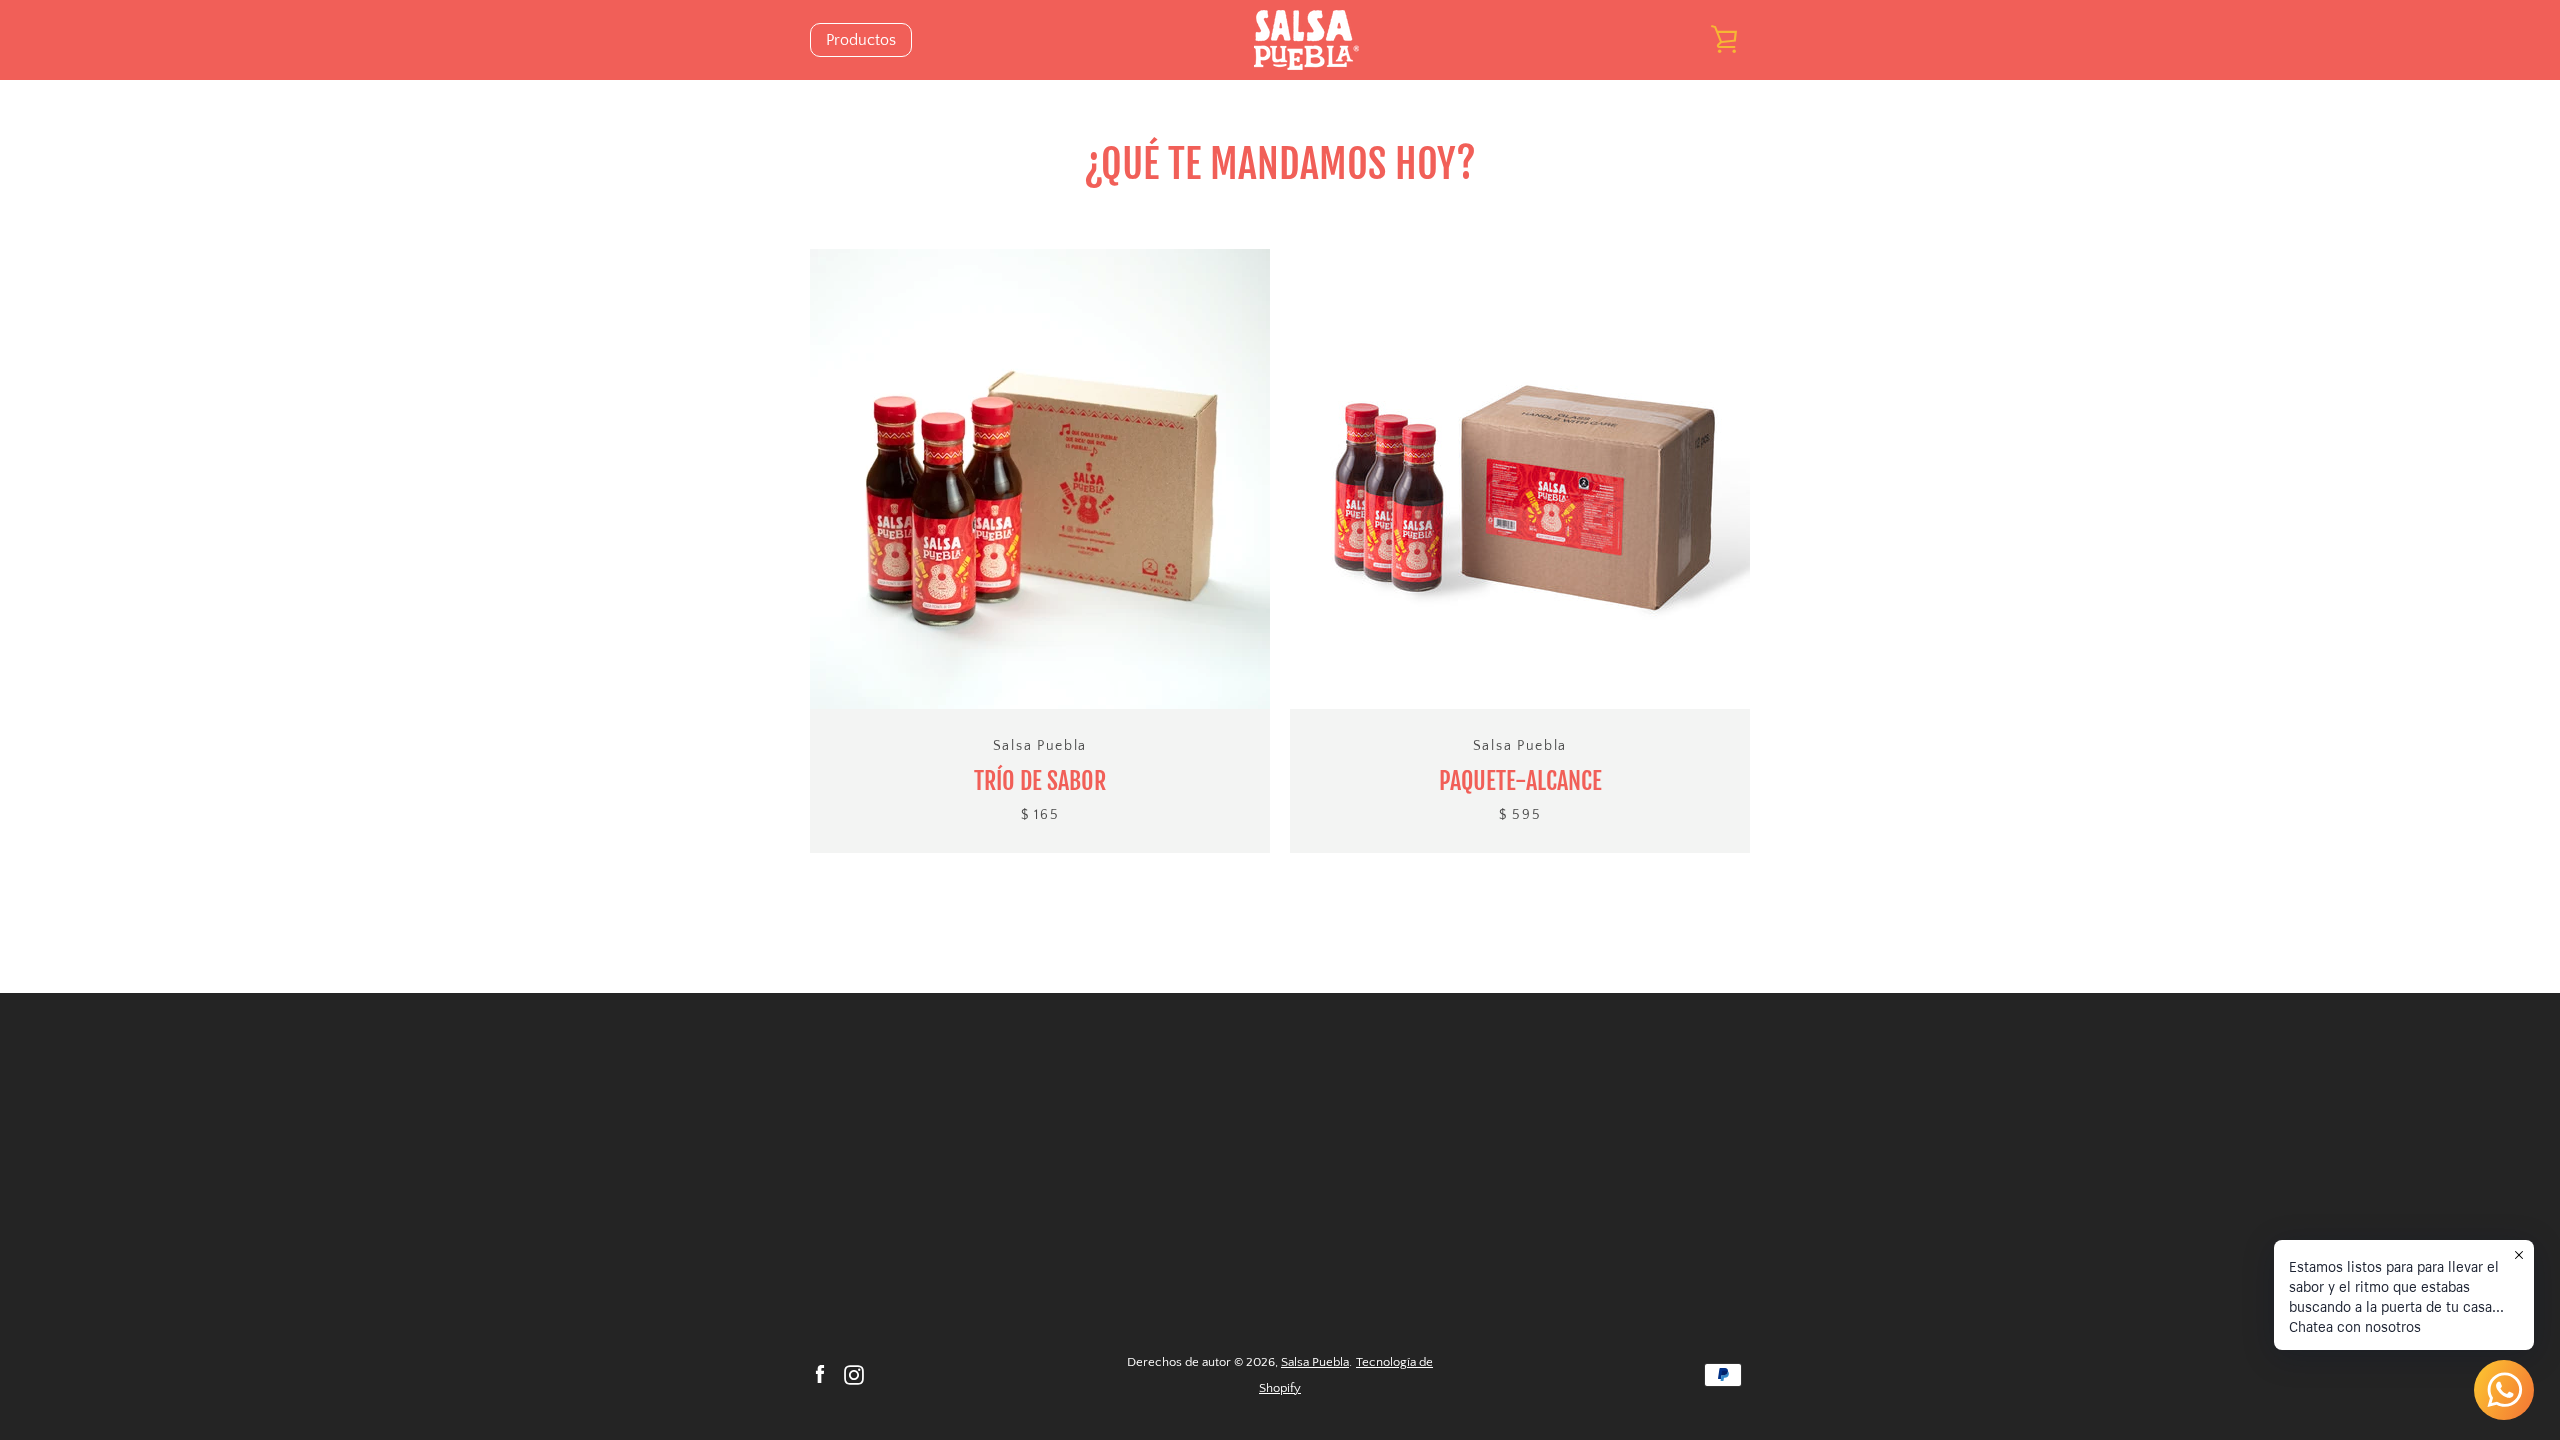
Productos (861, 40)
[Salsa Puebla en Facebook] (820, 1374)
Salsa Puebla (1315, 1362)
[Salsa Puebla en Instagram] (854, 1374)
